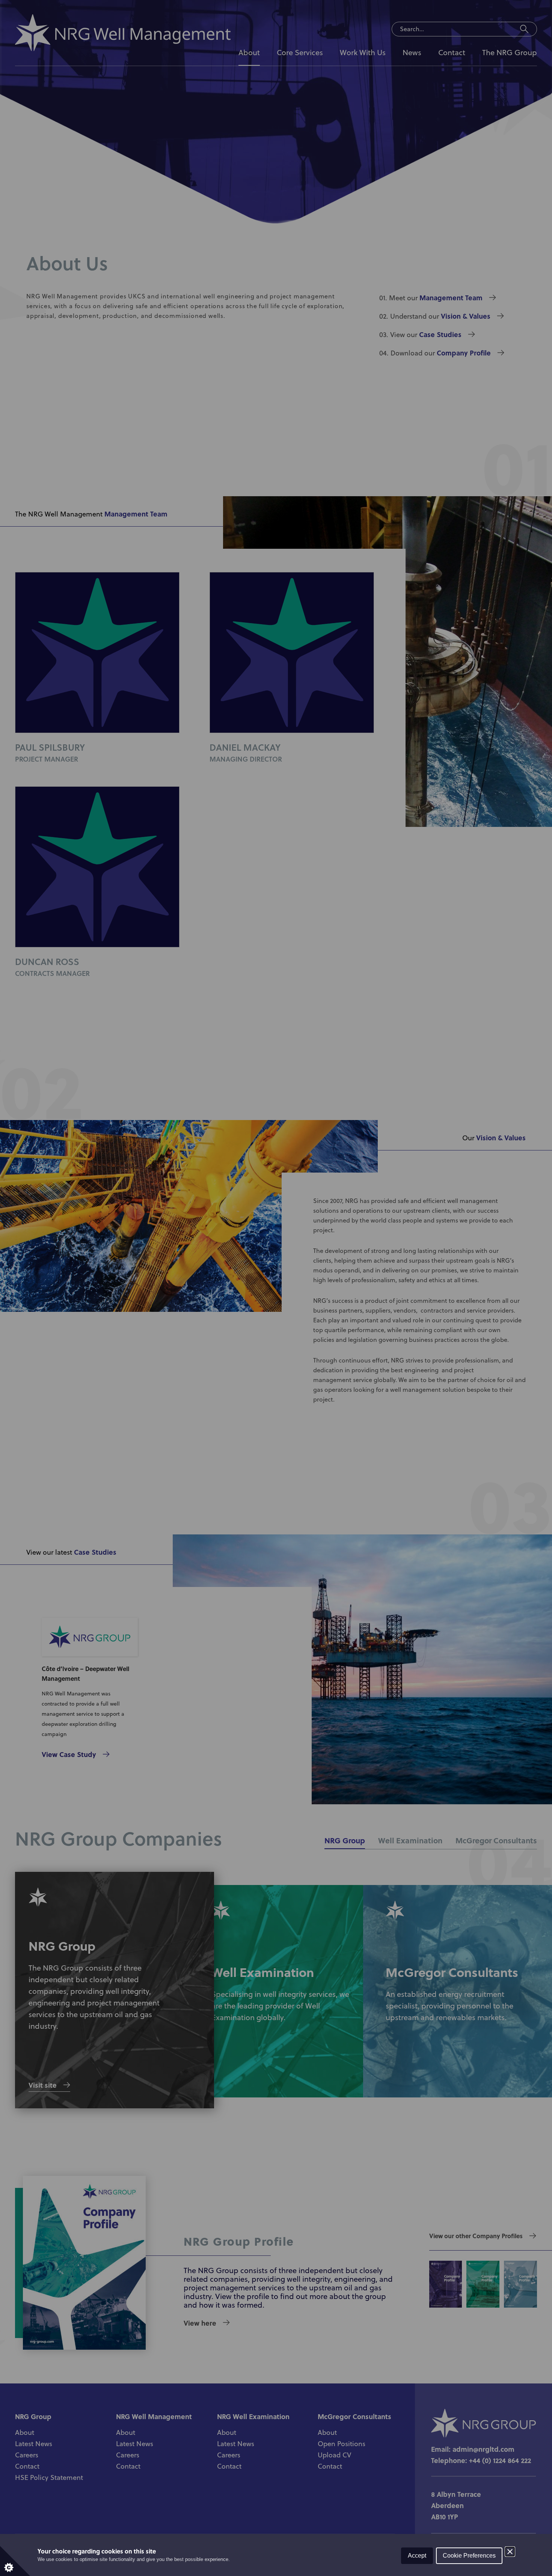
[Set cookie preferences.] (15, 2561)
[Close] (510, 2552)
